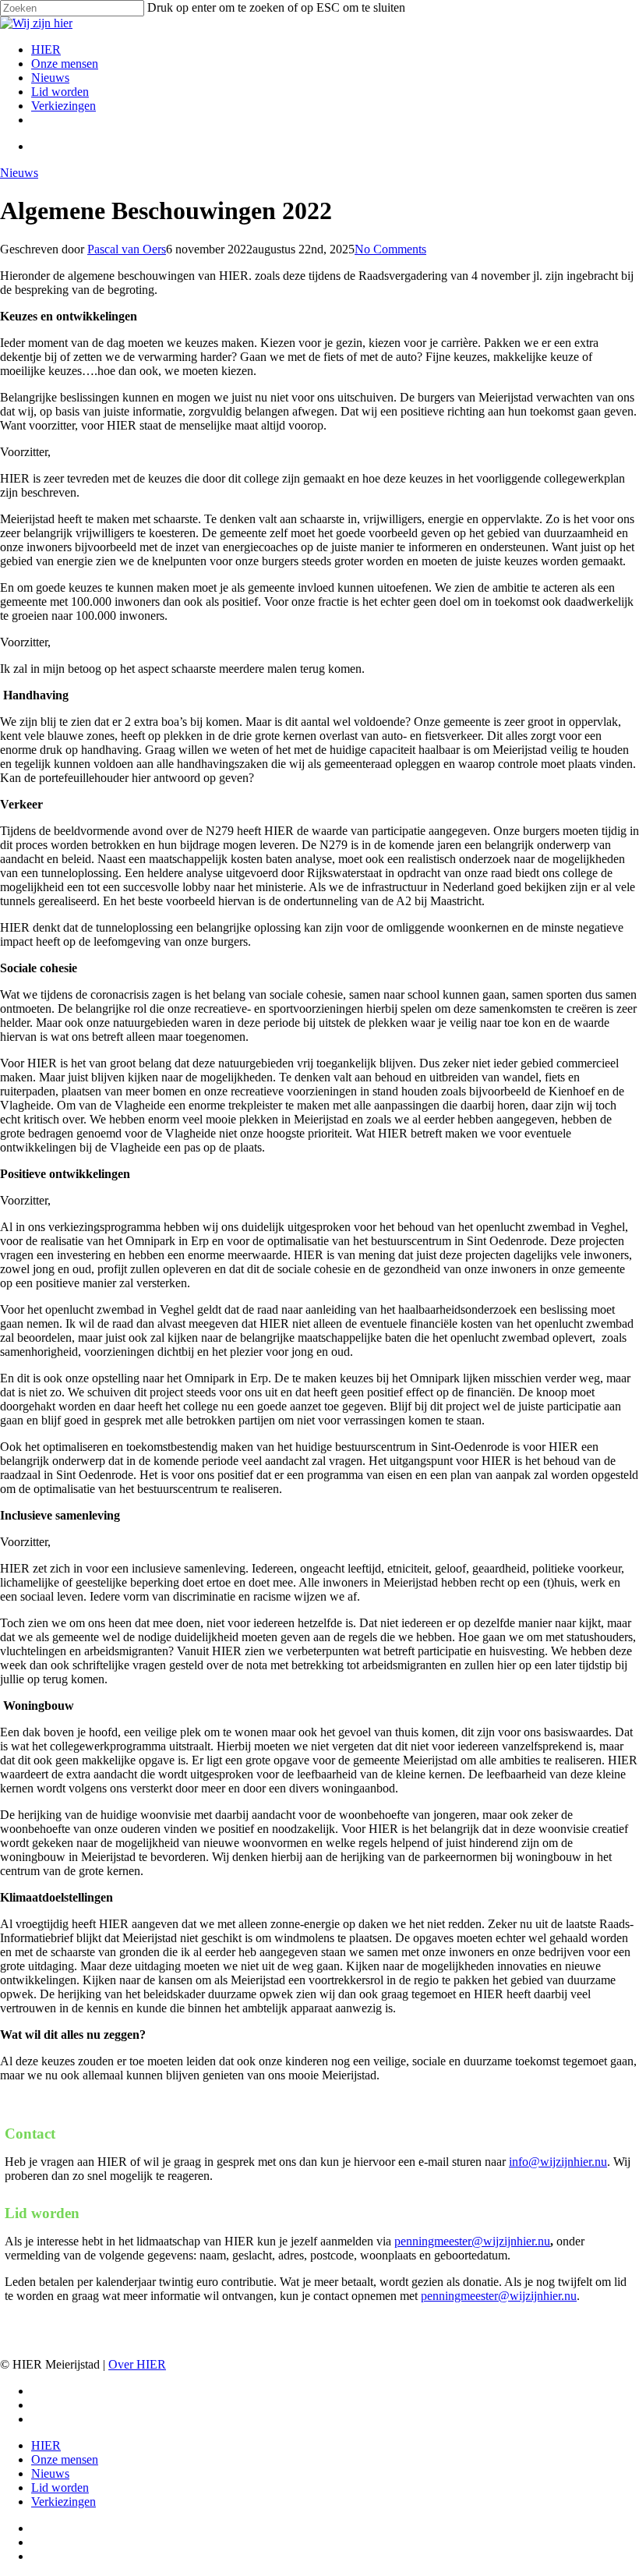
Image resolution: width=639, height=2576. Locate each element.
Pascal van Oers (127, 249)
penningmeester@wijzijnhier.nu (472, 2241)
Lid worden (60, 2488)
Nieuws (19, 173)
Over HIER (137, 2364)
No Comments (390, 249)
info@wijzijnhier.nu (558, 2162)
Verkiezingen (64, 2502)
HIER (46, 2445)
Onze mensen (65, 2459)
